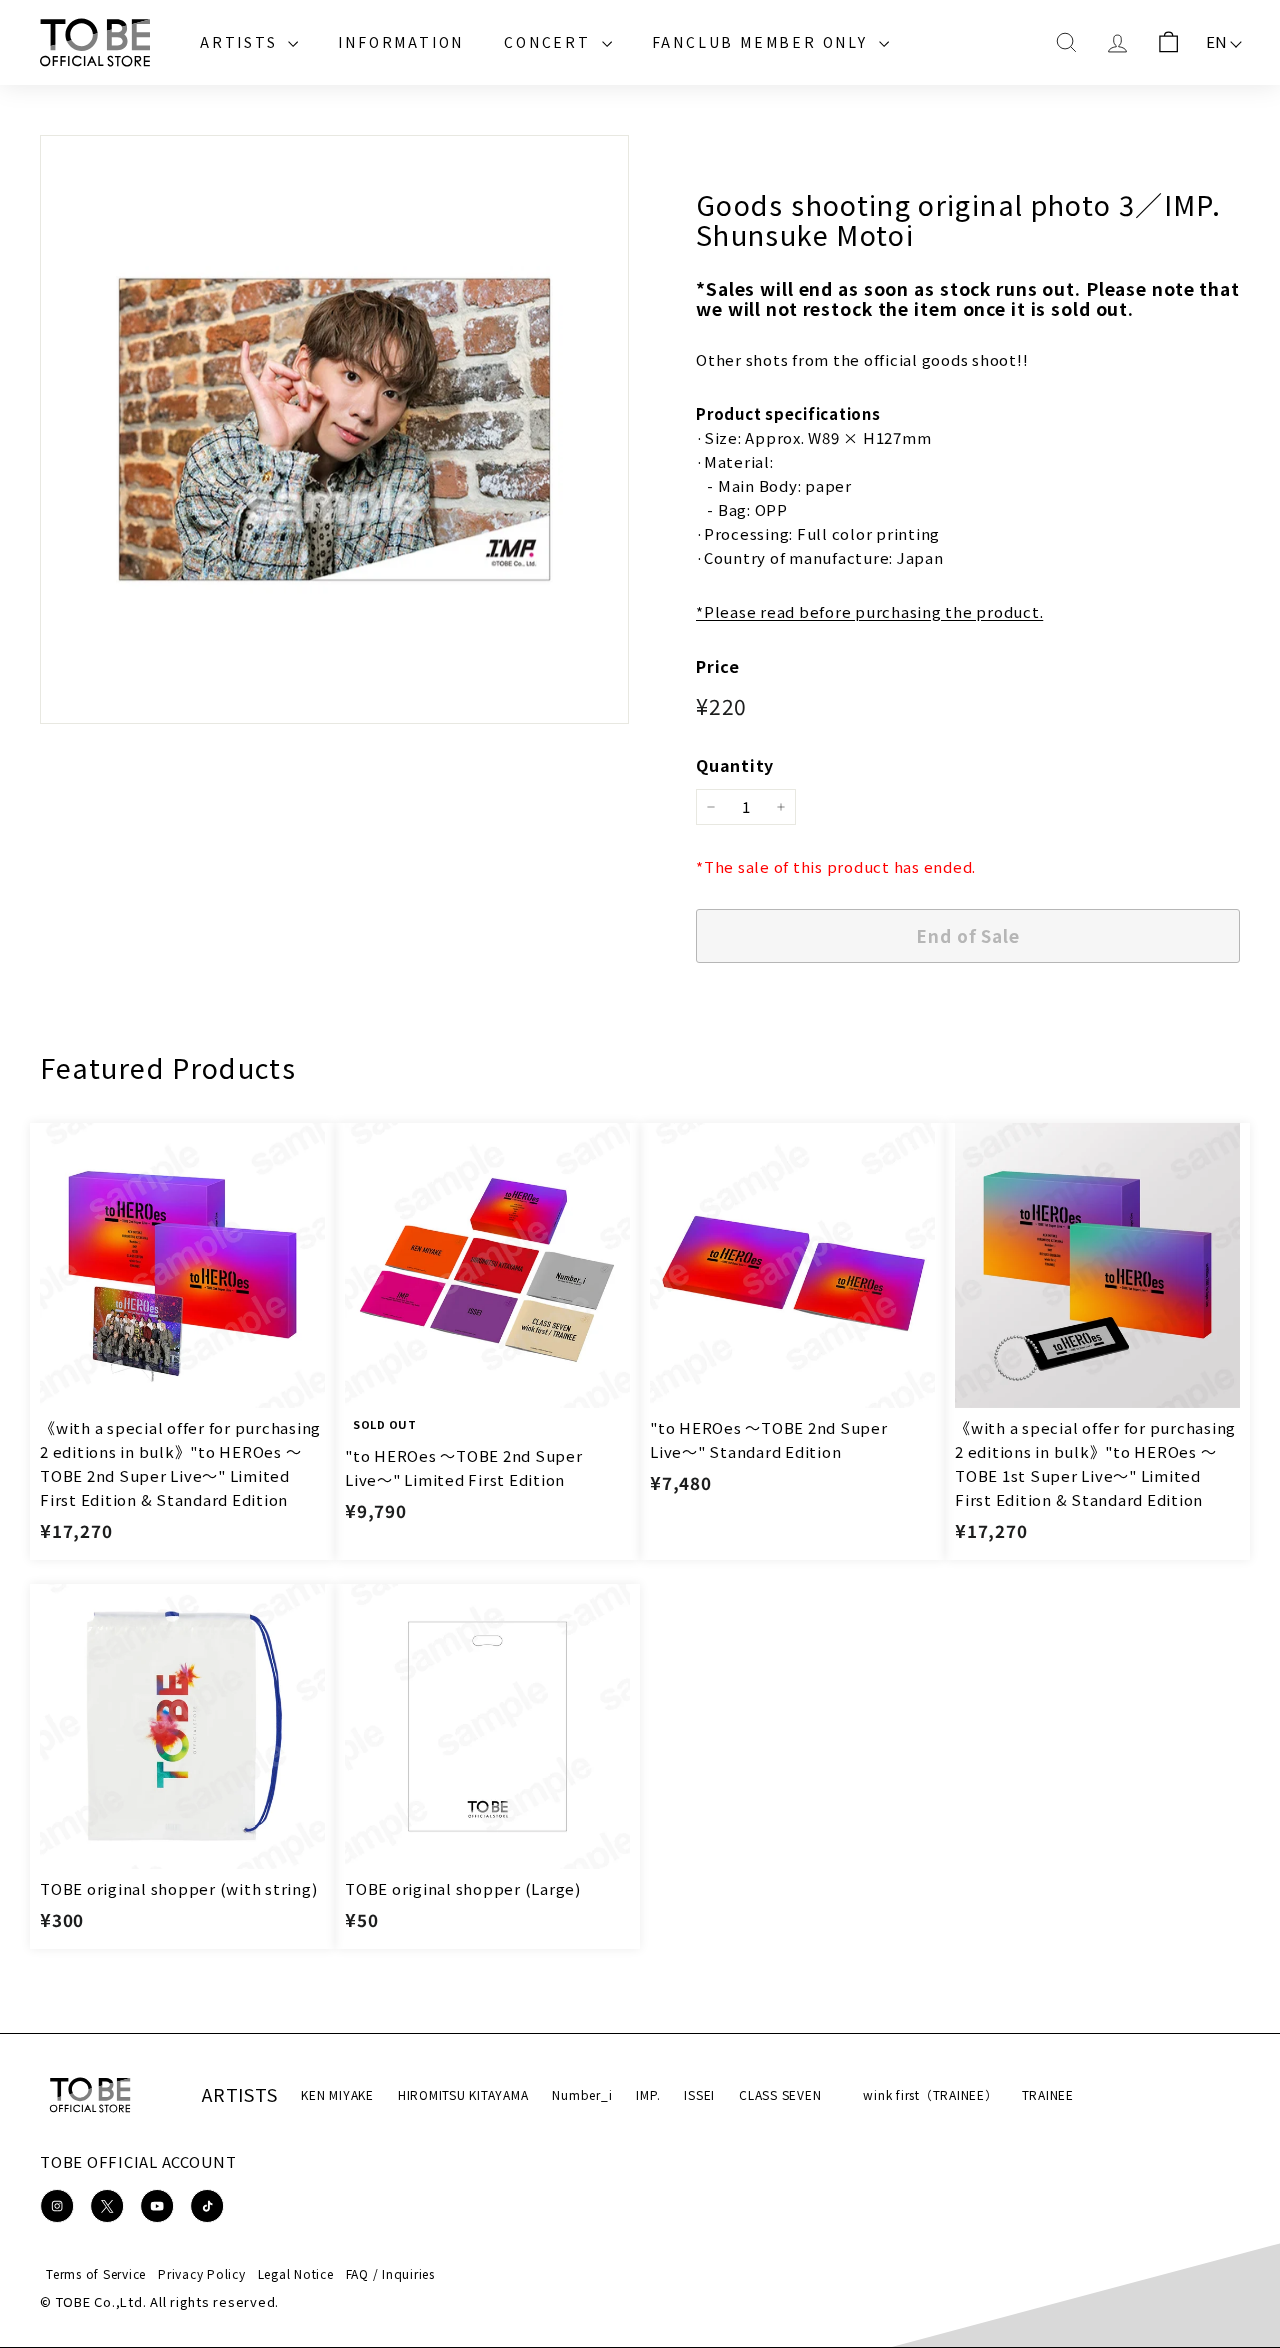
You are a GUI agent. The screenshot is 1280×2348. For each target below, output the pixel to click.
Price (718, 666)
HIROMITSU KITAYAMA (463, 2094)
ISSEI (699, 2094)
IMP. (648, 2094)
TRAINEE (1048, 2094)
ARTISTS (241, 42)
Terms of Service (96, 2273)
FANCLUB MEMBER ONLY (763, 42)
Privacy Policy (202, 2273)
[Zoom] (334, 429)
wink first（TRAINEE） (930, 2094)
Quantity (735, 765)
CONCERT (550, 42)
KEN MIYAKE (337, 2094)
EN (1217, 41)
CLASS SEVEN (780, 2094)
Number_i (582, 2094)
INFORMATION (401, 42)
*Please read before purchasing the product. (869, 611)
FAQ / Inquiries (390, 2273)
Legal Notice (296, 2273)
